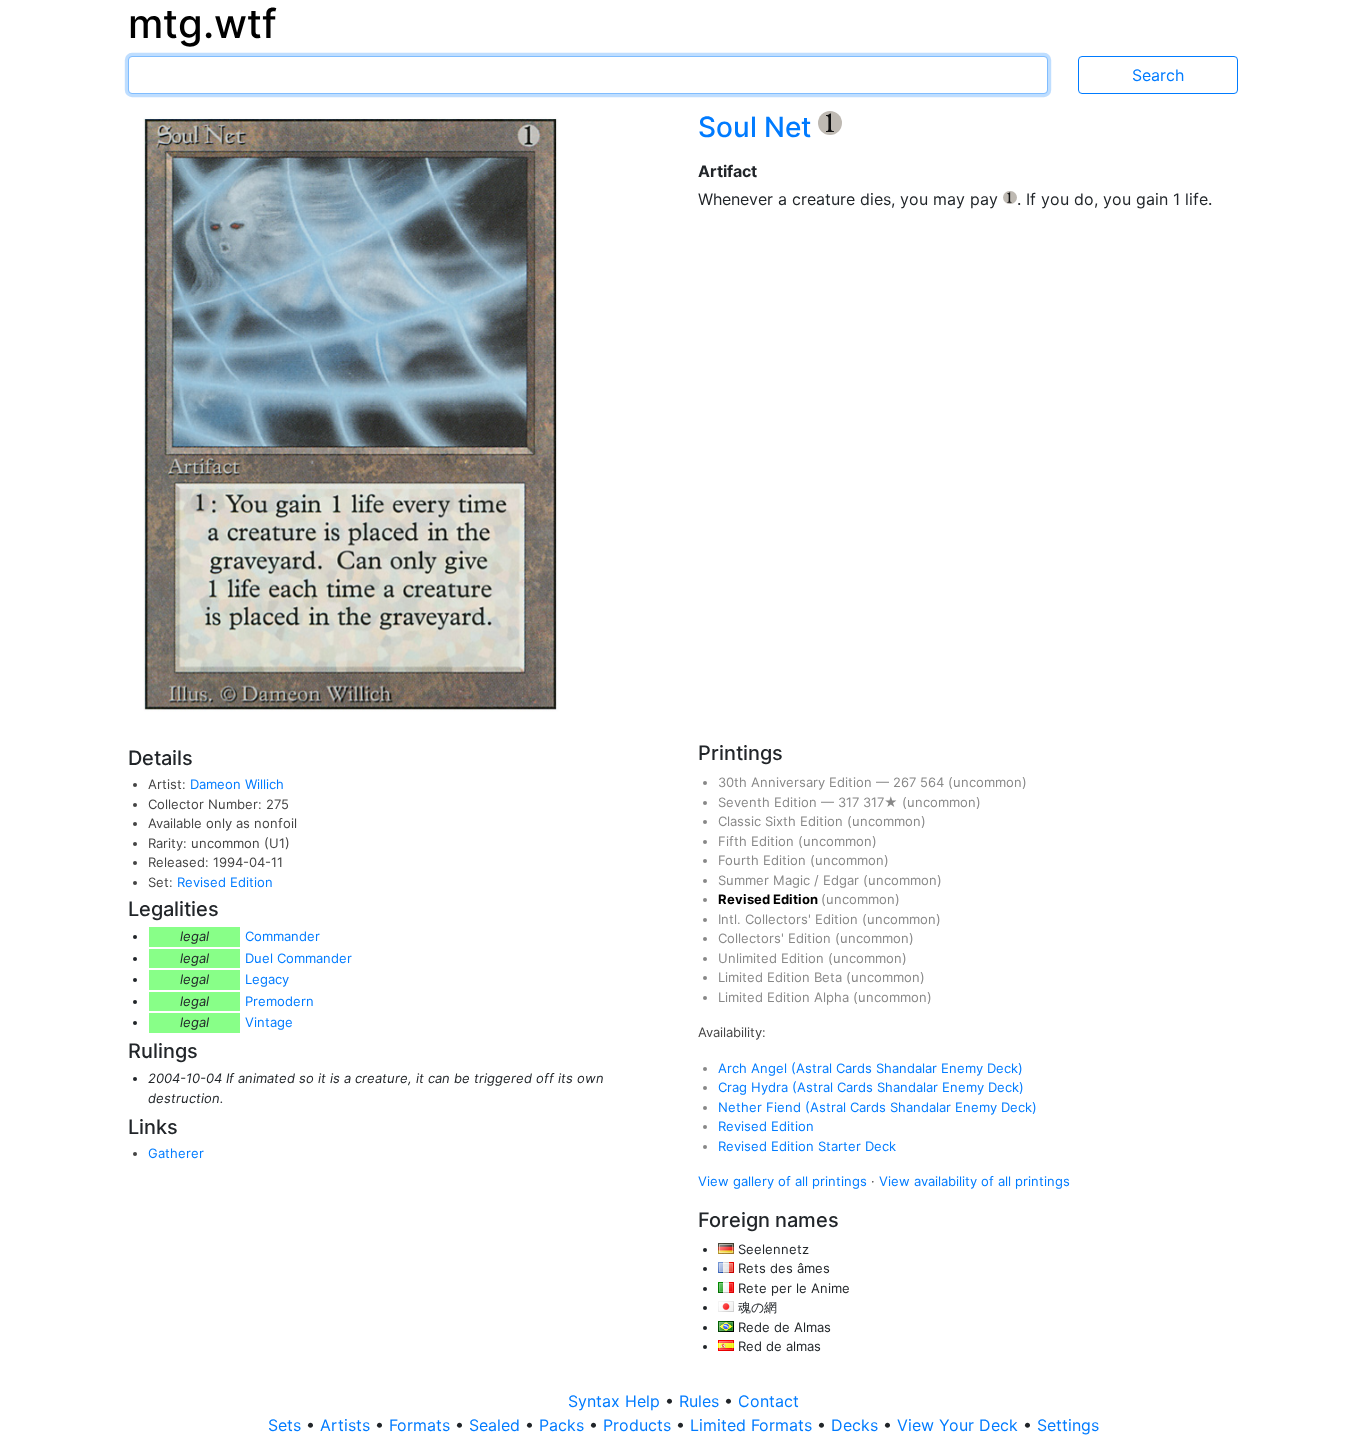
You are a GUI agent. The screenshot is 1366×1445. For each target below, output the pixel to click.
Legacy (267, 979)
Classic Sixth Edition (782, 821)
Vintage (269, 1022)
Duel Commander (298, 958)
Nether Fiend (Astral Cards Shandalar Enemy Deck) (877, 1107)
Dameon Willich (237, 784)
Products (639, 1425)
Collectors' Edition (776, 938)
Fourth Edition (764, 860)
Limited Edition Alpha (785, 997)
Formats (422, 1425)
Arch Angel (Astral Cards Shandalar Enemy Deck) (870, 1068)
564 (934, 782)
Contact (768, 1401)
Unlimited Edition (773, 958)
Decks (857, 1425)
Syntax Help (616, 1401)
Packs (564, 1425)
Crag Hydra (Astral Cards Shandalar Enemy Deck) (871, 1087)
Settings (1068, 1425)
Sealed (497, 1425)
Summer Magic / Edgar (790, 880)
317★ (882, 802)
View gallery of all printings (782, 1181)
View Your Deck (960, 1425)
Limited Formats (753, 1425)
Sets (287, 1425)
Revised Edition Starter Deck (807, 1146)
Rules (701, 1401)
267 (906, 782)
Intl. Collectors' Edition (790, 919)
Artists (347, 1425)
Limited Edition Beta (782, 977)
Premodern (279, 1001)
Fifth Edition (758, 841)
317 (850, 802)
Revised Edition (225, 882)
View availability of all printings (974, 1181)
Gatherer (176, 1153)
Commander (282, 936)
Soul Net (758, 127)
